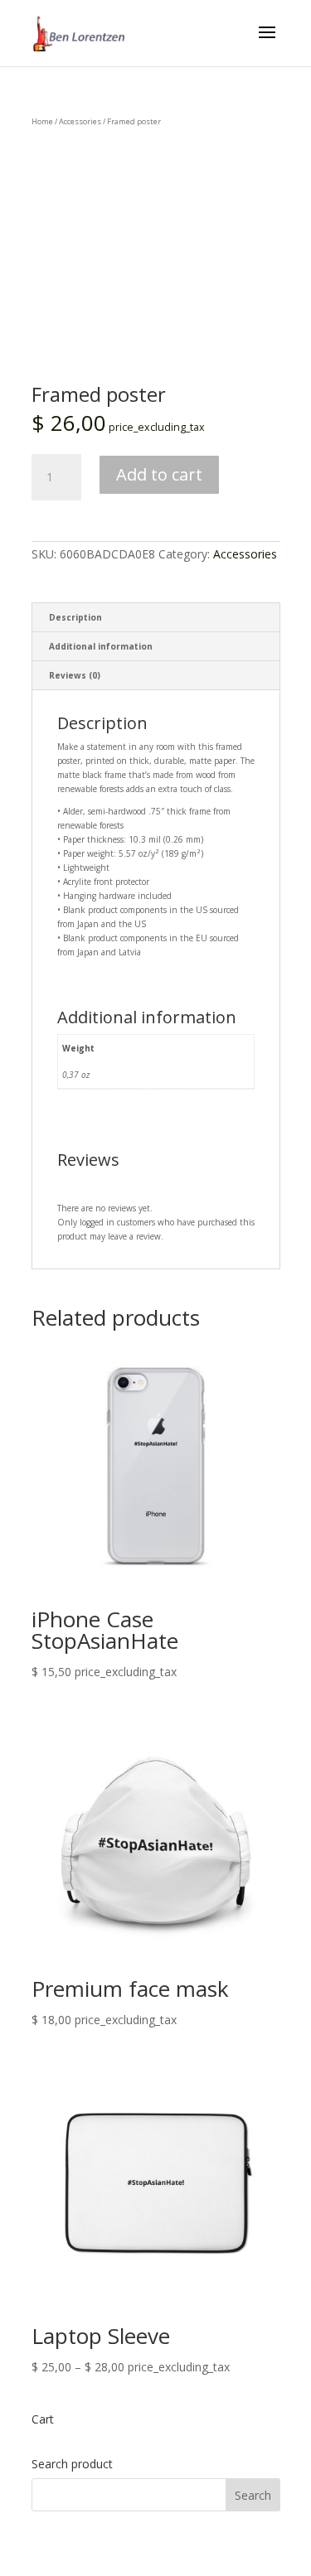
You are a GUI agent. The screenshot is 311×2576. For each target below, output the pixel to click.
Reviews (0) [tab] (75, 675)
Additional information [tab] (101, 646)
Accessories (80, 121)
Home (42, 121)
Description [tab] (75, 617)
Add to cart (159, 474)
